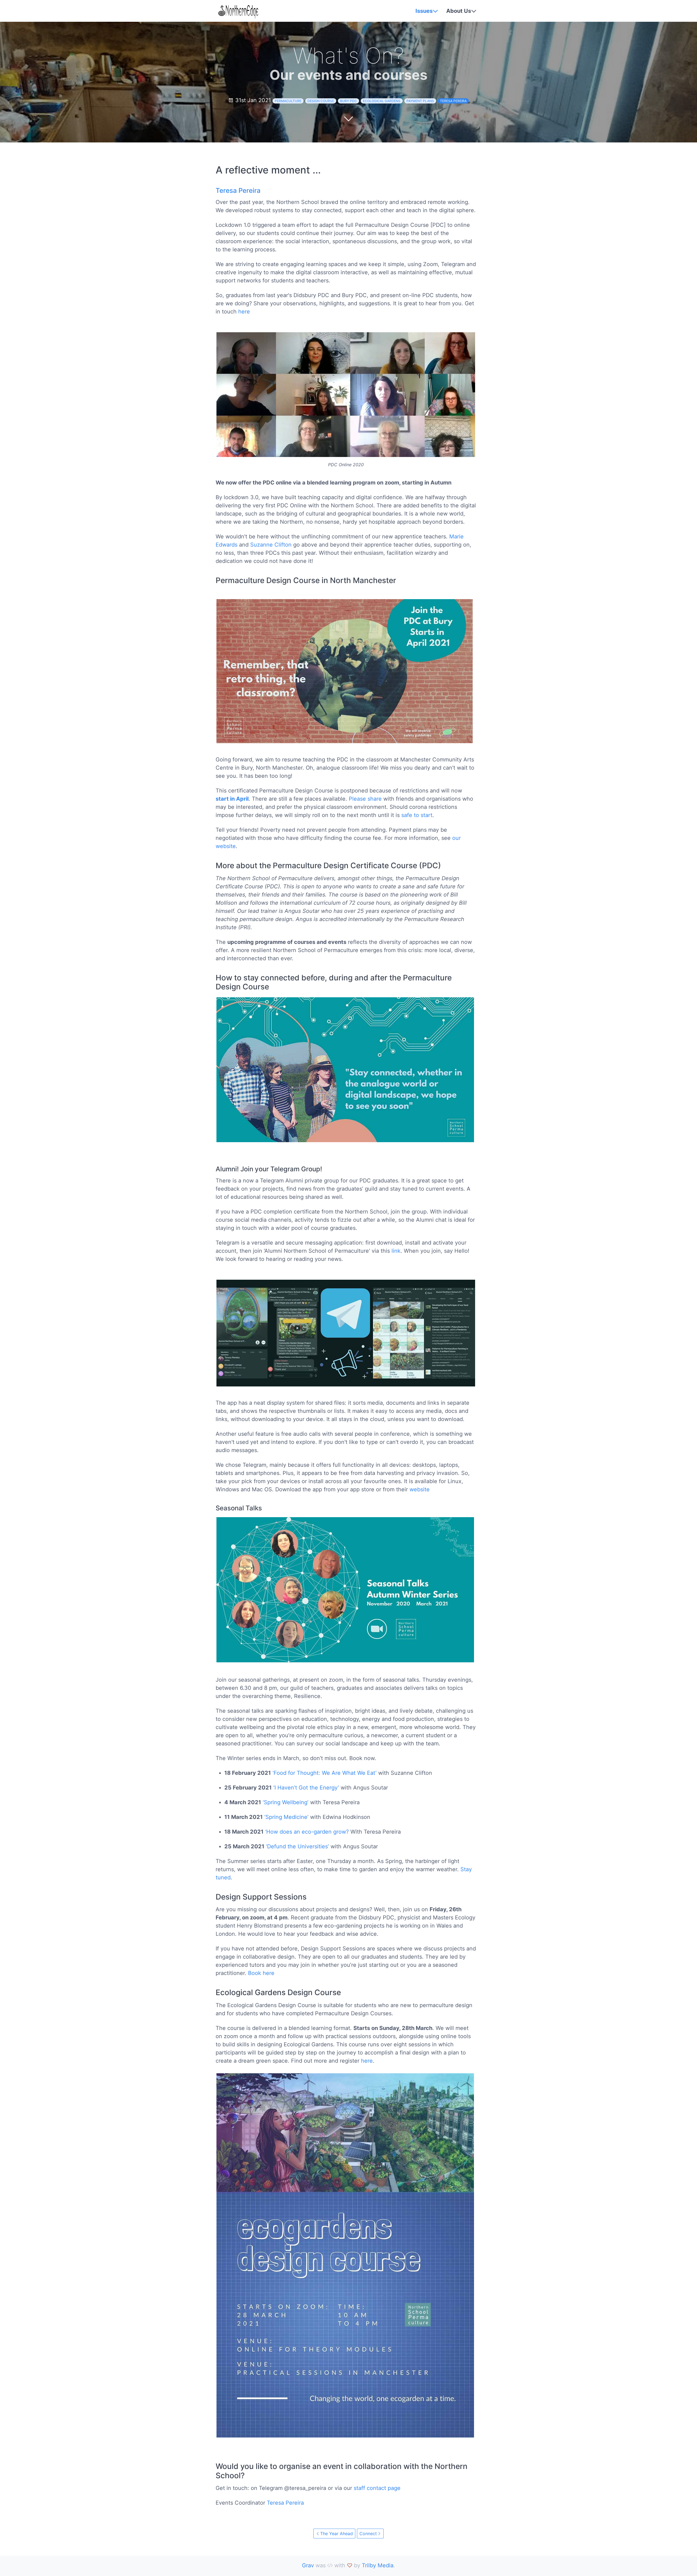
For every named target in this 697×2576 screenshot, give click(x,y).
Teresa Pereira (453, 101)
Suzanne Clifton (271, 545)
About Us (459, 11)
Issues (424, 11)
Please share (365, 799)
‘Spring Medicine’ (286, 1817)
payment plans (420, 101)
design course (321, 101)
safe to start (417, 815)
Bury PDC (348, 101)
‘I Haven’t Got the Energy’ (306, 1788)
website (420, 1489)
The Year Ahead (337, 2534)
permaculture (288, 101)
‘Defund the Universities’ (297, 1846)
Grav (308, 2565)
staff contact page (377, 2488)
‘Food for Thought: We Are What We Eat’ (325, 1773)
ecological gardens (382, 101)
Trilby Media (378, 2565)
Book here (261, 1973)
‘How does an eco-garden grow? (307, 1832)
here (244, 312)
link (396, 1251)
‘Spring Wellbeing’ (286, 1802)
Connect (368, 2534)
